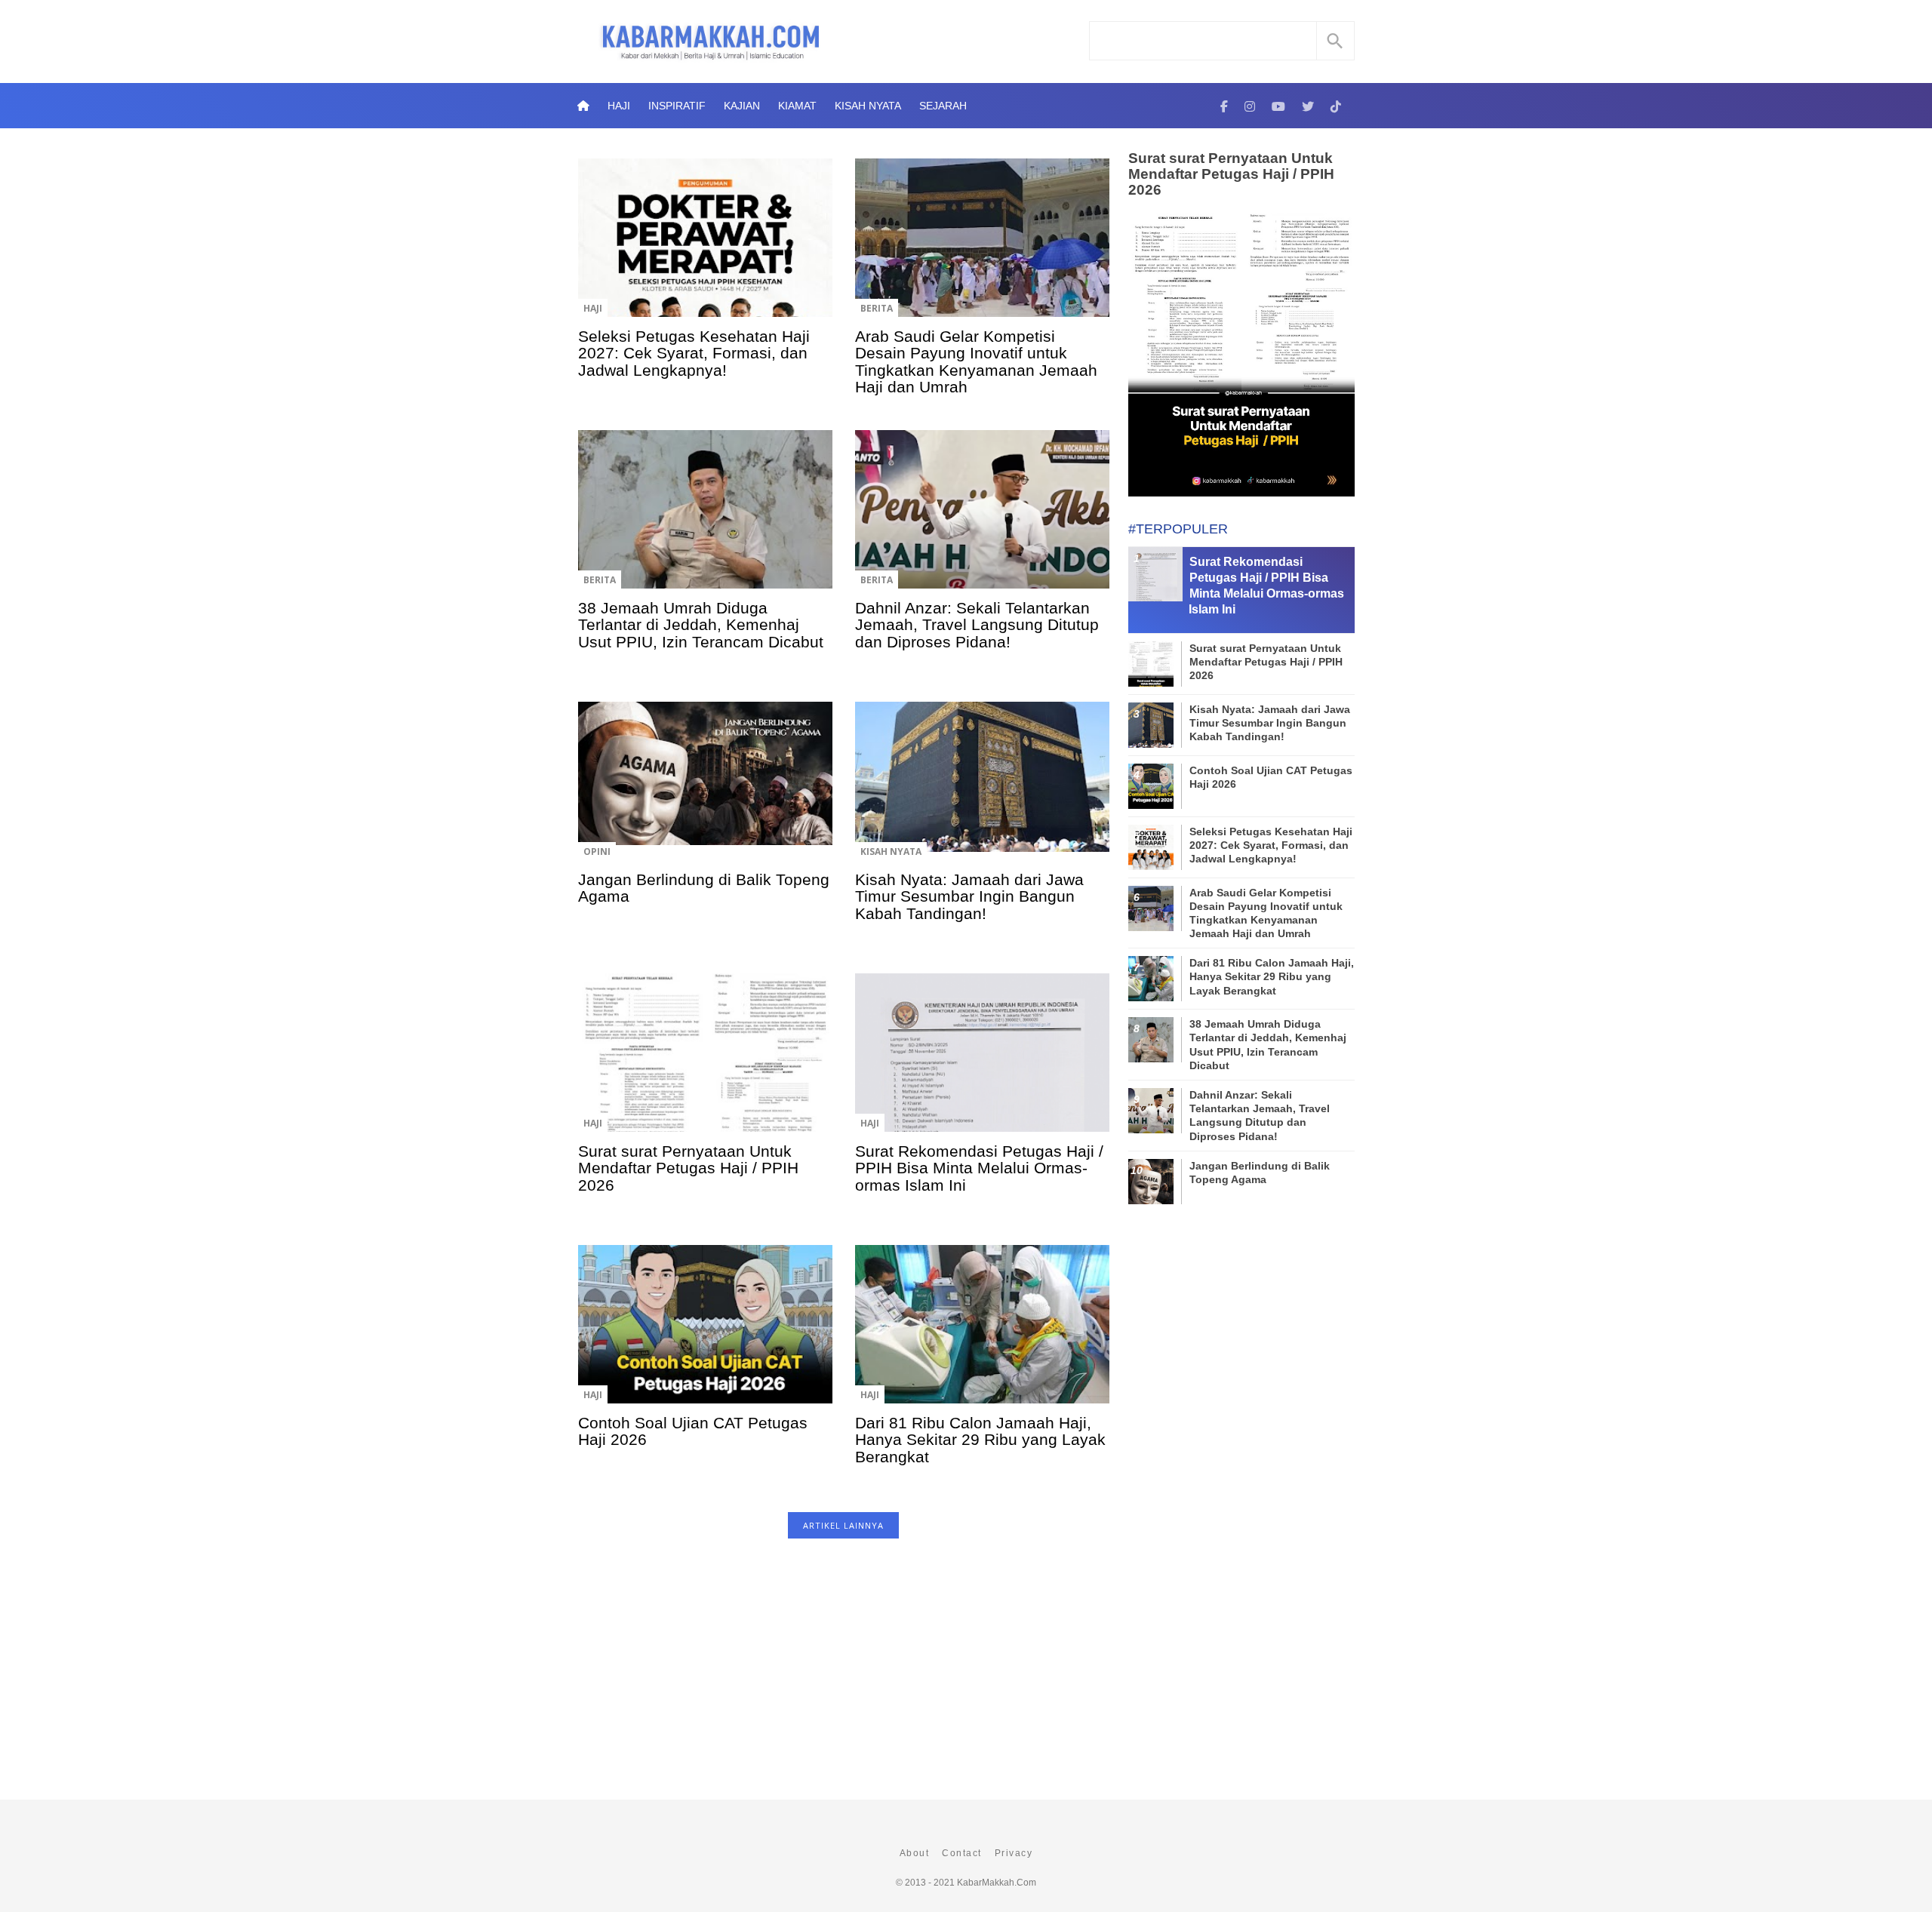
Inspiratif (677, 106)
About (915, 1853)
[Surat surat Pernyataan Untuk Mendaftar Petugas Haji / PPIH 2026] (705, 1063)
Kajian (742, 106)
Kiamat (797, 106)
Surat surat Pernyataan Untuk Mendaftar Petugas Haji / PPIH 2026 (688, 1168)
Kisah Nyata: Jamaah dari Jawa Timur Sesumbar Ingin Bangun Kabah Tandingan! (969, 896)
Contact (962, 1853)
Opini (597, 851)
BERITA (877, 308)
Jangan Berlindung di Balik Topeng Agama (704, 888)
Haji (619, 106)
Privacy (1014, 1853)
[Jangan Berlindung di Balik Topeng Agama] (705, 792)
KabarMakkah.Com (997, 1883)
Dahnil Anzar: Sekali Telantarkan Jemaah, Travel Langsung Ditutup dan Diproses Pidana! (977, 625)
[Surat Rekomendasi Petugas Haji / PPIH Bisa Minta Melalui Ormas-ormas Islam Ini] (982, 1063)
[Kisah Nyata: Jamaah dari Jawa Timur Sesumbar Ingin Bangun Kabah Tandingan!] (982, 792)
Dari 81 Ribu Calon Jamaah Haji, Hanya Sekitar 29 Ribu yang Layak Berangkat (980, 1440)
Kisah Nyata (868, 106)
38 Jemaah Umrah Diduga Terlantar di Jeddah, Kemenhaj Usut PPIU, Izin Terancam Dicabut (701, 625)
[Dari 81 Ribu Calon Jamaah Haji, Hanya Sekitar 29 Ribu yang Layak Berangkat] (982, 1335)
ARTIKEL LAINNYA (843, 1525)
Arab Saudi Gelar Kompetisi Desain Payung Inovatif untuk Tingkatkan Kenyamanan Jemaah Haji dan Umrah (976, 361)
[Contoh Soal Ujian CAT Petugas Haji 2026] (705, 1335)
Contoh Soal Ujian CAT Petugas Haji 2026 (693, 1431)
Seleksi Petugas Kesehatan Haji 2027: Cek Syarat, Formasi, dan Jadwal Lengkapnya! (694, 353)
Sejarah (943, 106)
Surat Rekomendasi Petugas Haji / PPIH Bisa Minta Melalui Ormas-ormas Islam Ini (979, 1168)
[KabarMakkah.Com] (1224, 106)
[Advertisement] (843, 1677)
